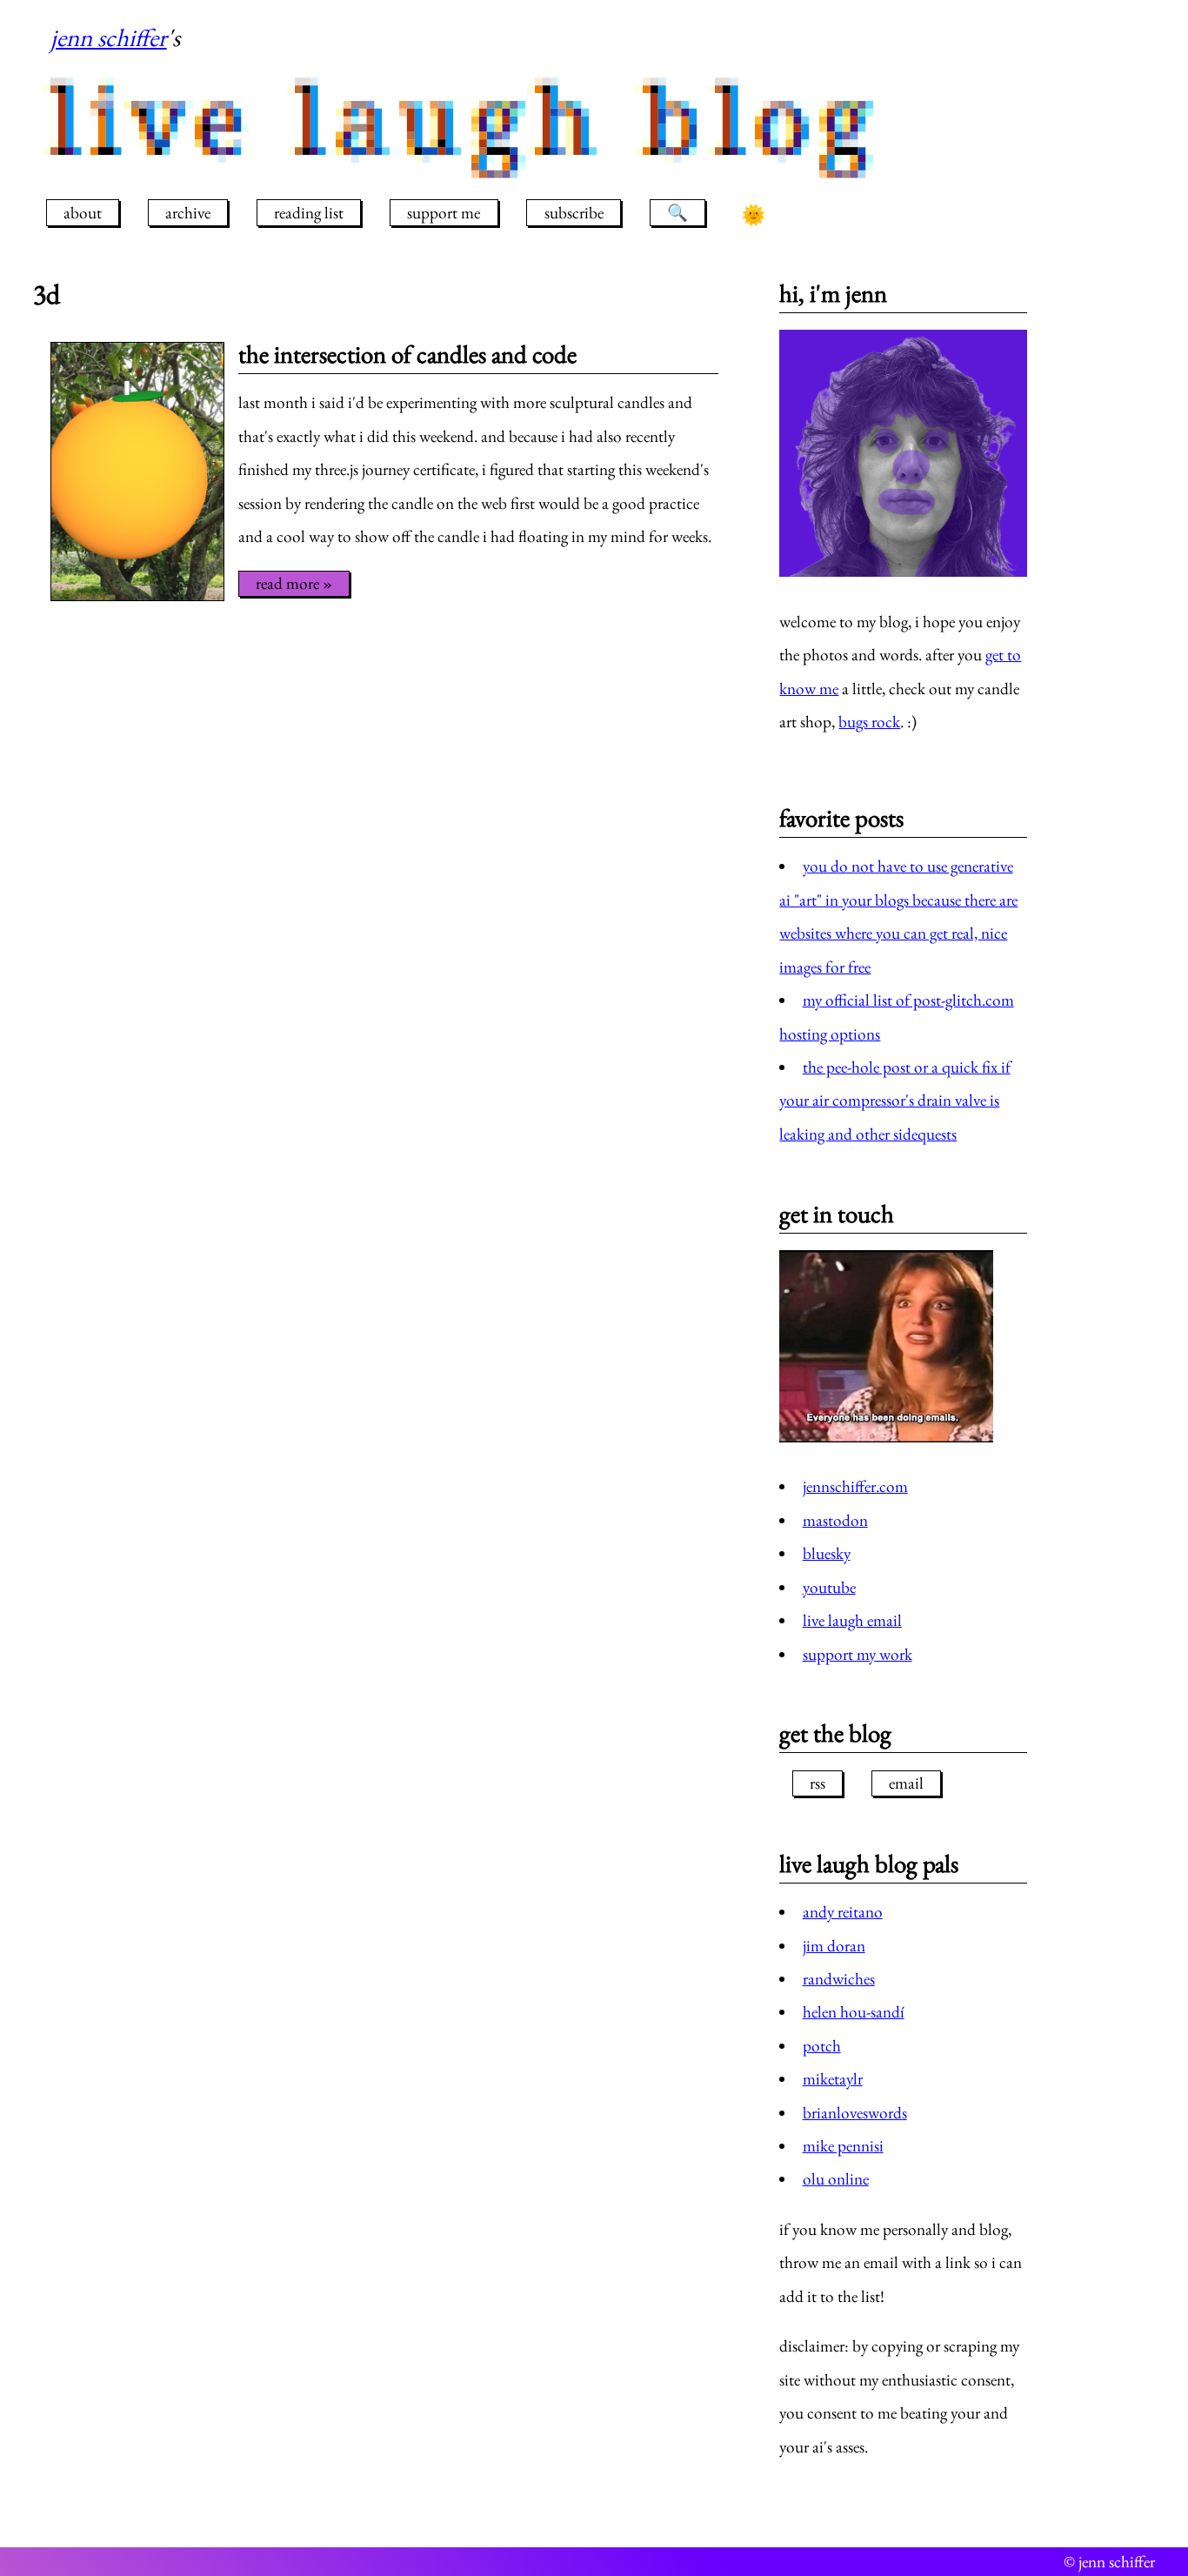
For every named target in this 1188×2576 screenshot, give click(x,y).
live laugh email (852, 1620)
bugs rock (869, 722)
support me (444, 213)
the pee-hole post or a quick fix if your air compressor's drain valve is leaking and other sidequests (894, 1101)
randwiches (839, 1979)
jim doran (834, 1946)
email (906, 1783)
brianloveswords (855, 2113)
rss (818, 1783)
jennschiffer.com (855, 1486)
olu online (836, 2179)
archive (188, 213)
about (83, 213)
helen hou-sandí (854, 2012)
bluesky (827, 1553)
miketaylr (833, 2079)
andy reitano (843, 1912)
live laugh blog (467, 120)
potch (822, 2046)
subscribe (574, 213)
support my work (858, 1654)
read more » (294, 583)
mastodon (835, 1520)
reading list (309, 213)
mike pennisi (843, 2146)
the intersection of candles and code (407, 354)
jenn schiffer (109, 37)
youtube (829, 1587)
